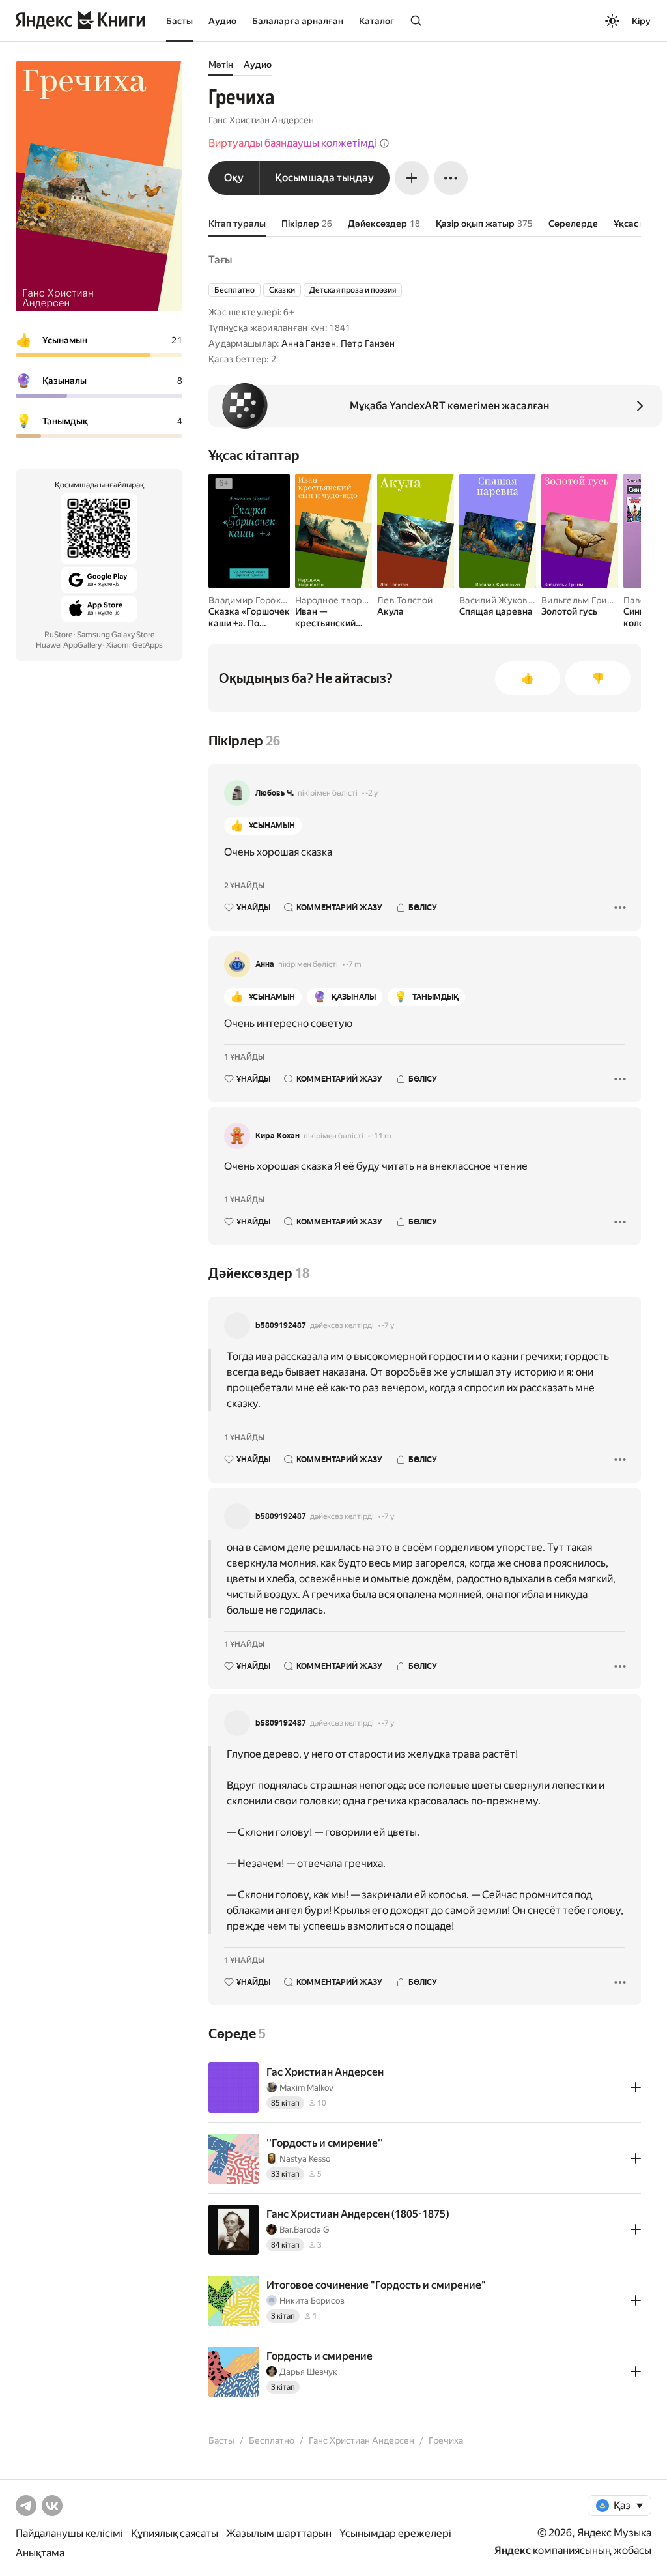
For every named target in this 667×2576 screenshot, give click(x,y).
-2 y (372, 793)
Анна (265, 964)
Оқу (234, 178)
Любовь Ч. (275, 793)
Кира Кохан (277, 1136)
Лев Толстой (405, 600)
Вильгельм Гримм (581, 600)
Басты (179, 21)
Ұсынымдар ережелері (395, 2533)
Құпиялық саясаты (175, 2533)
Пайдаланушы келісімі (69, 2533)
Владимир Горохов (250, 600)
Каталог (376, 21)
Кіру (641, 21)
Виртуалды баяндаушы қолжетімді (292, 143)
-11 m (381, 1136)
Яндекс (513, 2550)
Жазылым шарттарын (279, 2533)
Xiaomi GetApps (135, 645)
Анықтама (40, 2553)
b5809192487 (281, 1325)
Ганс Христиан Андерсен (261, 120)
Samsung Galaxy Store (116, 635)
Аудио (222, 21)
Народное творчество (344, 600)
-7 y (388, 1325)
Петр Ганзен (368, 343)
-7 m (354, 964)
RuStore (58, 635)
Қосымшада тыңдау (324, 178)
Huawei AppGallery (69, 645)
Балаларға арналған (298, 21)
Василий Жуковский (504, 600)
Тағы (220, 260)
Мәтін (221, 65)
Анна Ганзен (309, 343)
